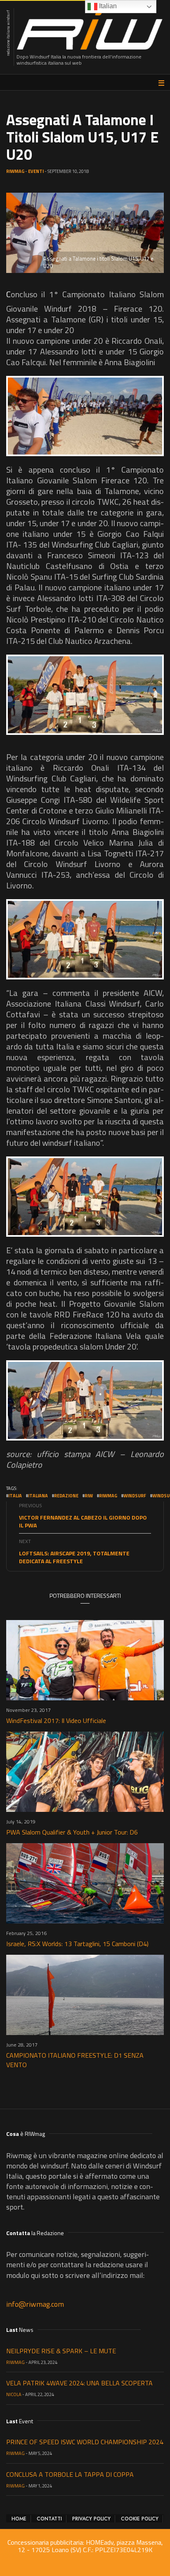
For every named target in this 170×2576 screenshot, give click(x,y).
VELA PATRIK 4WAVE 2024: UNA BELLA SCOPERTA (79, 2383)
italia (15, 1496)
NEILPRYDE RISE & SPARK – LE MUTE (61, 2351)
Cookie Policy (140, 2519)
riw (89, 1496)
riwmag (108, 1496)
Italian (107, 6)
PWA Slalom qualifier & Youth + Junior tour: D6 (72, 1832)
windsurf (135, 1496)
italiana (38, 1496)
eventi (36, 171)
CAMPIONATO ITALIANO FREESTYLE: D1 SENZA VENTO (75, 2060)
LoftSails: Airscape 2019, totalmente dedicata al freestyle (74, 1557)
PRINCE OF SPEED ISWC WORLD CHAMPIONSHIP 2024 (85, 2442)
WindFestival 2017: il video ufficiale (56, 1720)
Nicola (14, 2394)
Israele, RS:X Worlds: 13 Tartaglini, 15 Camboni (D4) (77, 1944)
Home (19, 2519)
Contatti (49, 2519)
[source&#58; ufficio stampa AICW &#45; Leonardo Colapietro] (85, 416)
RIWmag (15, 171)
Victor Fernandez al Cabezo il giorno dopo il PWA (83, 1521)
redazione (66, 1496)
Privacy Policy (91, 2519)
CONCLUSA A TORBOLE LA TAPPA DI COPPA (70, 2474)
